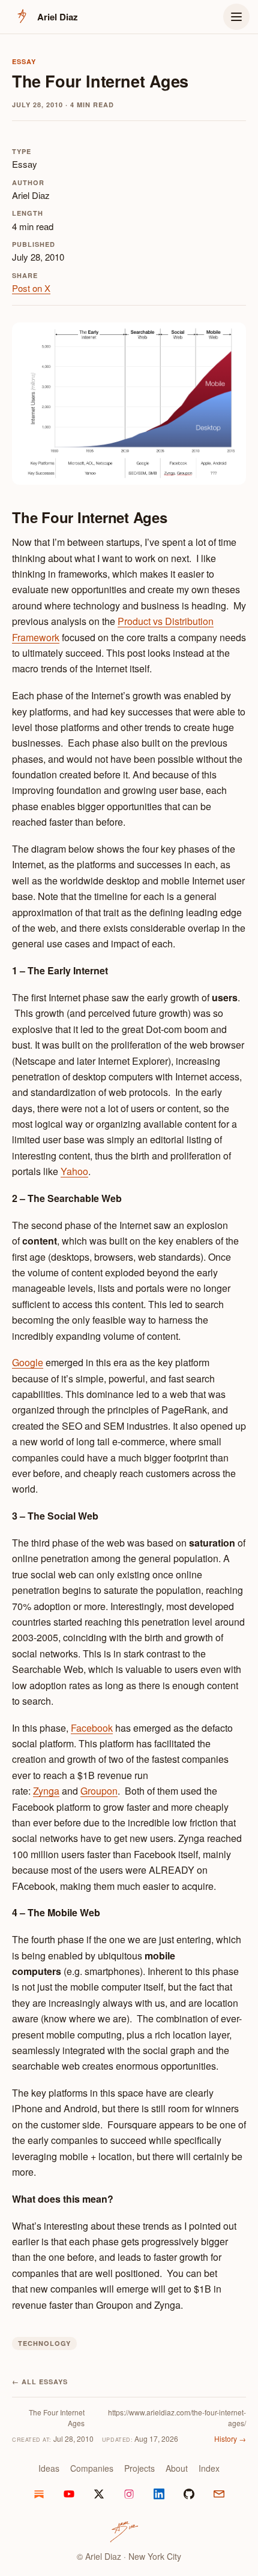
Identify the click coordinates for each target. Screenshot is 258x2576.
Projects (139, 2468)
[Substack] (39, 2494)
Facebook (92, 1728)
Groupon (99, 1791)
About (177, 2468)
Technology (44, 2343)
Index (209, 2468)
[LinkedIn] (159, 2494)
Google (28, 1362)
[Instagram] (129, 2494)
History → (230, 2438)
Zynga (46, 1791)
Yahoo (74, 1171)
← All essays (40, 2382)
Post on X (31, 288)
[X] (99, 2494)
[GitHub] (189, 2494)
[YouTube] (69, 2494)
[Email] (219, 2494)
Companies (92, 2468)
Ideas (49, 2468)
